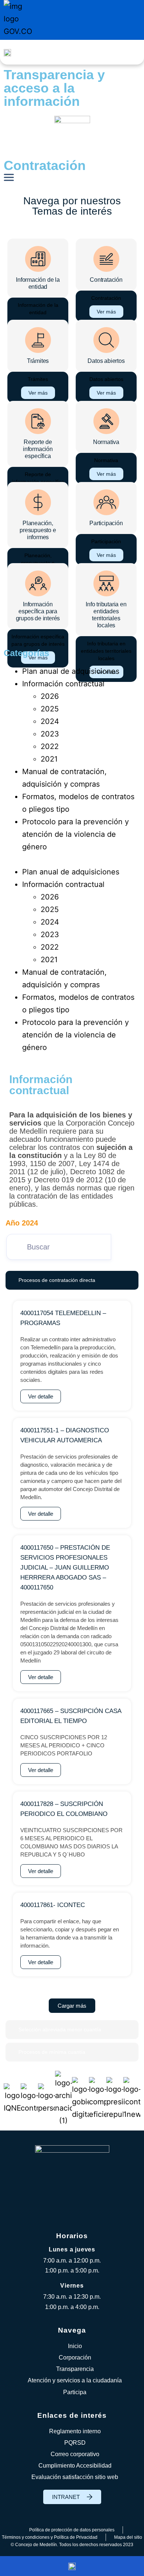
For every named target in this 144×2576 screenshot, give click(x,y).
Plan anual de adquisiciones (71, 671)
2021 (49, 759)
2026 (50, 696)
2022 (50, 746)
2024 (50, 721)
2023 (50, 734)
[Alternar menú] (131, 52)
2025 (50, 709)
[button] (72, 859)
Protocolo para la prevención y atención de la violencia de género (76, 834)
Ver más (106, 312)
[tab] (72, 1280)
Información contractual (63, 684)
